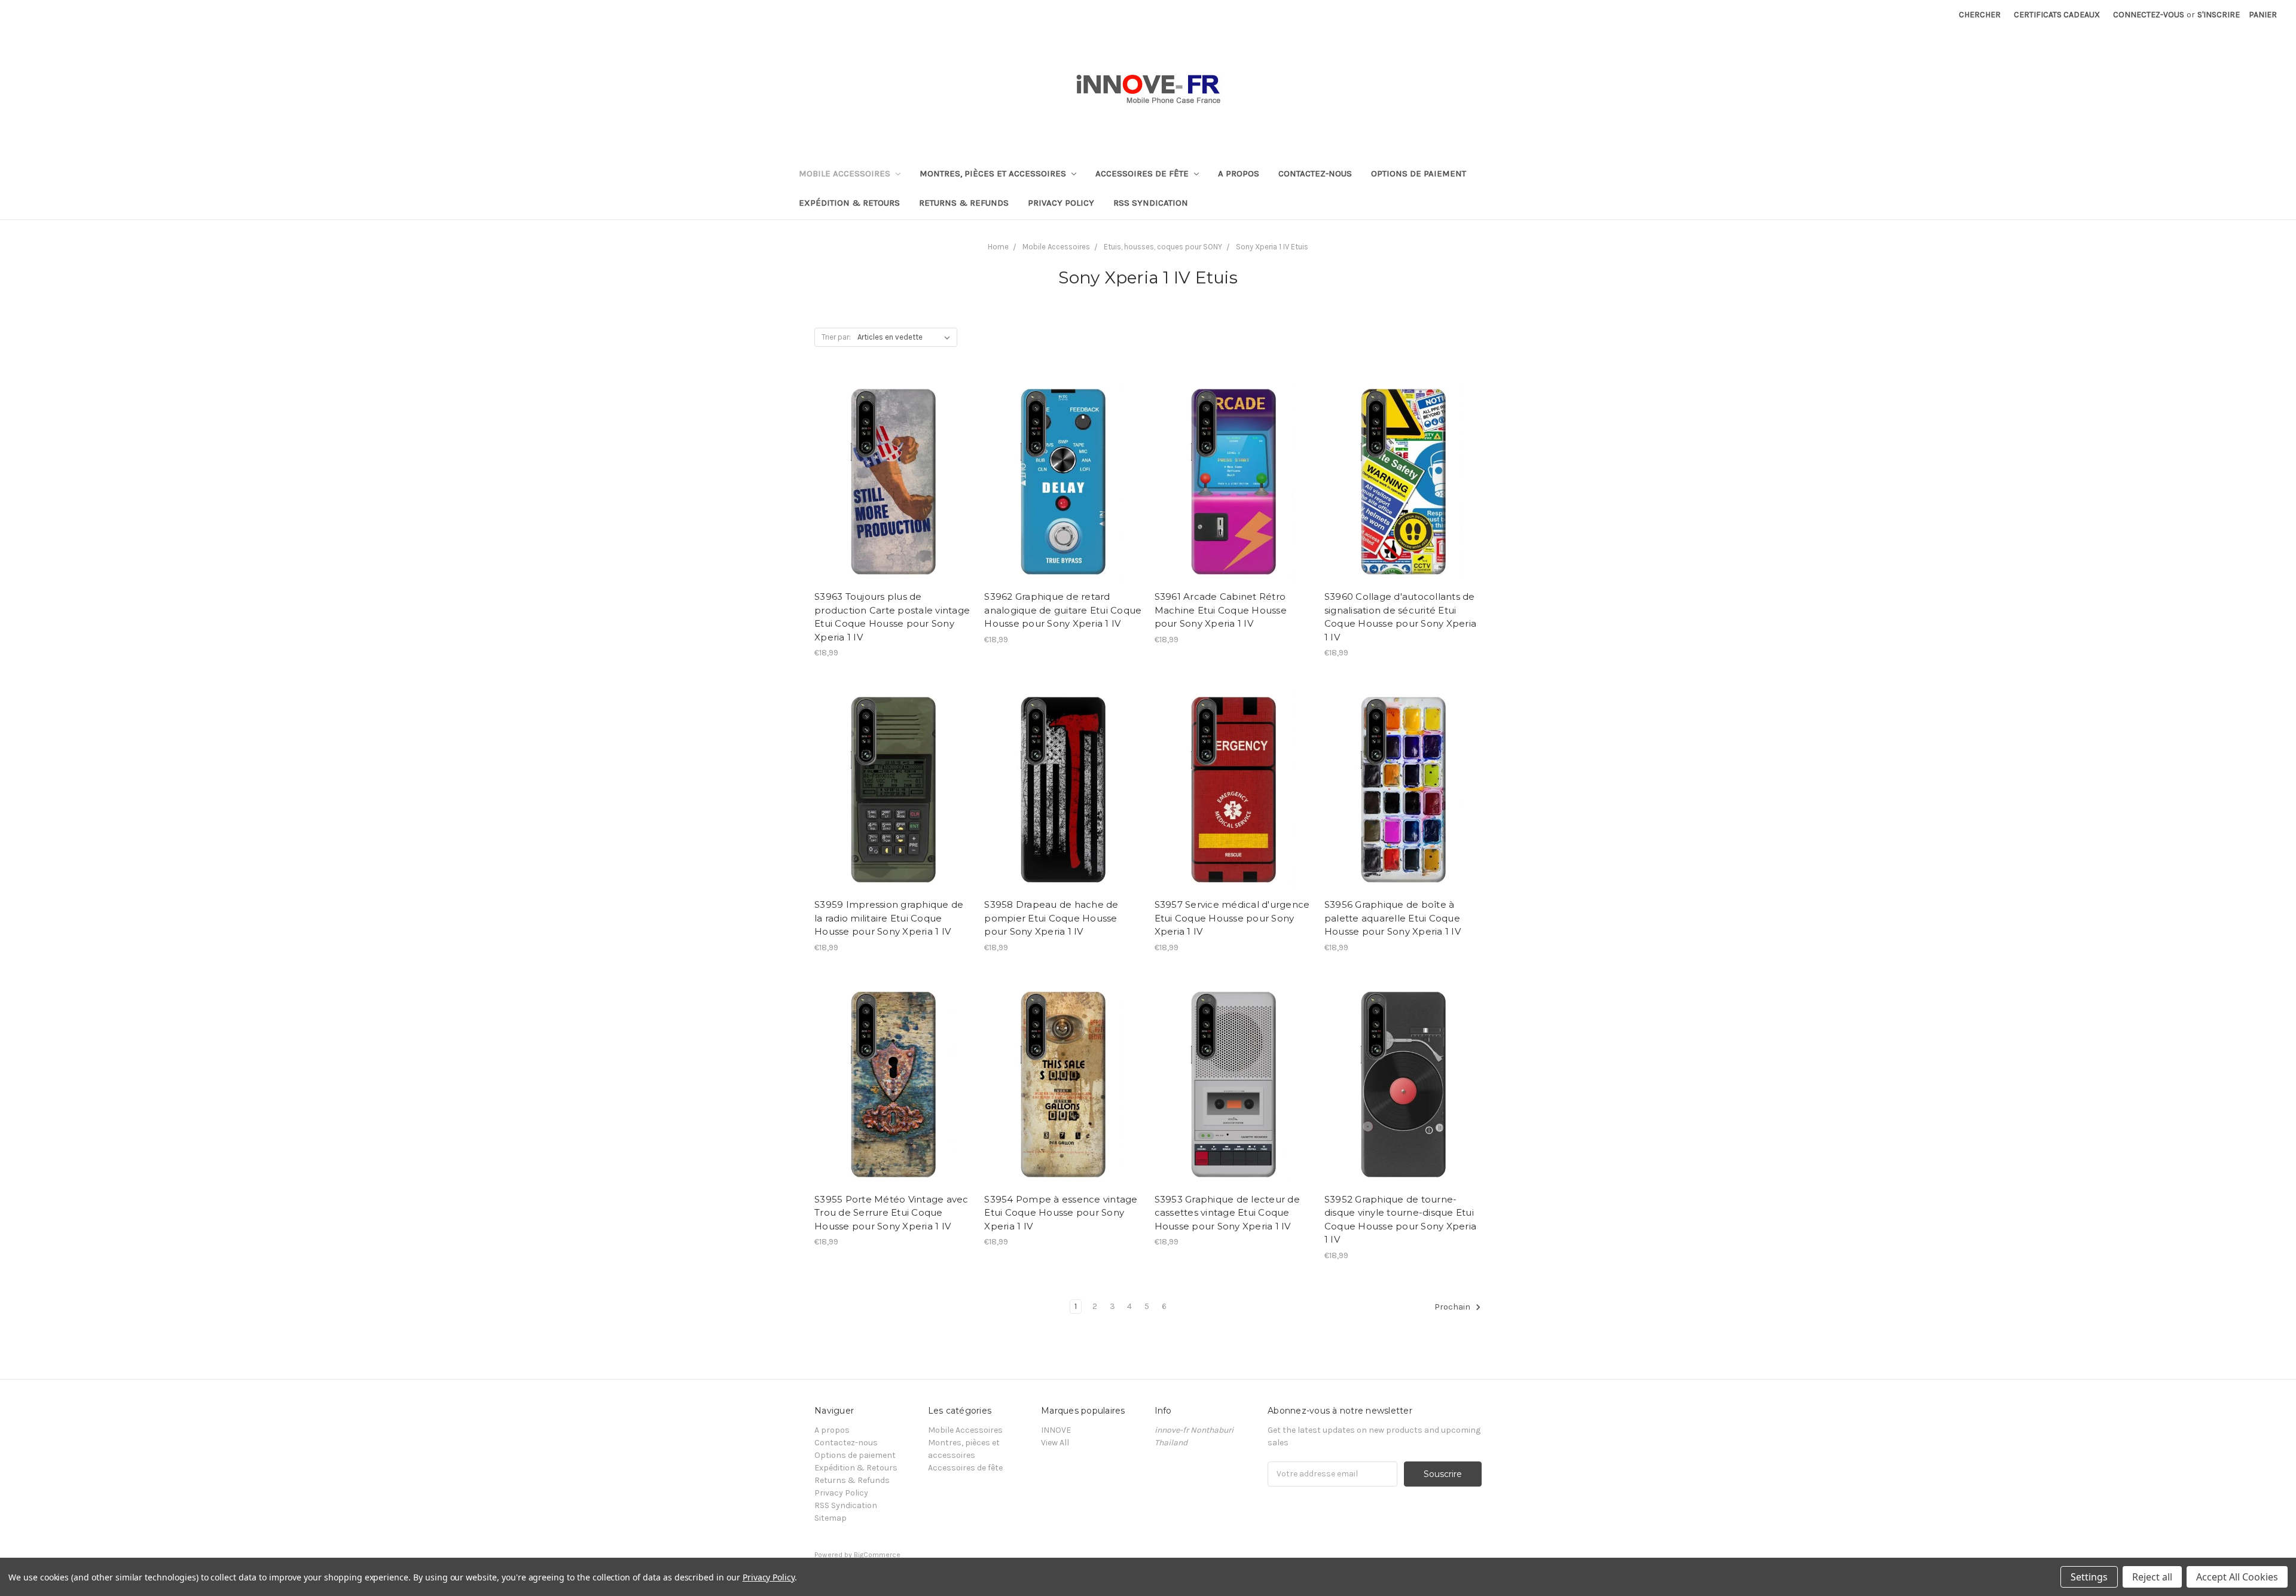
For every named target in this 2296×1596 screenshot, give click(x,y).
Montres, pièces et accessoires (994, 173)
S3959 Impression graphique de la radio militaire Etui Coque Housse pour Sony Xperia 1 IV (889, 918)
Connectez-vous (2149, 15)
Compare (889, 480)
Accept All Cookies (2237, 1577)
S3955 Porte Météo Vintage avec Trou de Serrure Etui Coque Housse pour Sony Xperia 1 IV (891, 1213)
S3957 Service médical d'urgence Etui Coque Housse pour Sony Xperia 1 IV (1232, 918)
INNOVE (1056, 1430)
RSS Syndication (1151, 203)
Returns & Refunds (964, 203)
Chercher (1980, 15)
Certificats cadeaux (2057, 15)
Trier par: (836, 337)
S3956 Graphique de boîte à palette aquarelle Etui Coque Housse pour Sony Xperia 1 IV (1393, 918)
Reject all (2152, 1577)
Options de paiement (1419, 173)
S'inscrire (2219, 15)
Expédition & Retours (849, 203)
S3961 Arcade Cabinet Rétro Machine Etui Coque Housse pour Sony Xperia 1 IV (1221, 610)
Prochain (1453, 1307)
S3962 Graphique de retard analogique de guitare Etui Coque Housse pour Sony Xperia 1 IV (1063, 610)
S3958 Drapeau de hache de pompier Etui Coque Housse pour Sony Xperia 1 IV (1051, 918)
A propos (1239, 173)
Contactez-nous (1315, 173)
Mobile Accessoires (846, 173)
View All (1055, 1443)
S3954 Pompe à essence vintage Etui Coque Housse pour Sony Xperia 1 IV (1061, 1213)
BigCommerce (877, 1555)
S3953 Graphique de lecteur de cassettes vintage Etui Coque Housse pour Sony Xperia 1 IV (1227, 1213)
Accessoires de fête (1143, 173)
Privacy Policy (1061, 203)
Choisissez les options (893, 501)
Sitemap (831, 1518)
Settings (2089, 1577)
